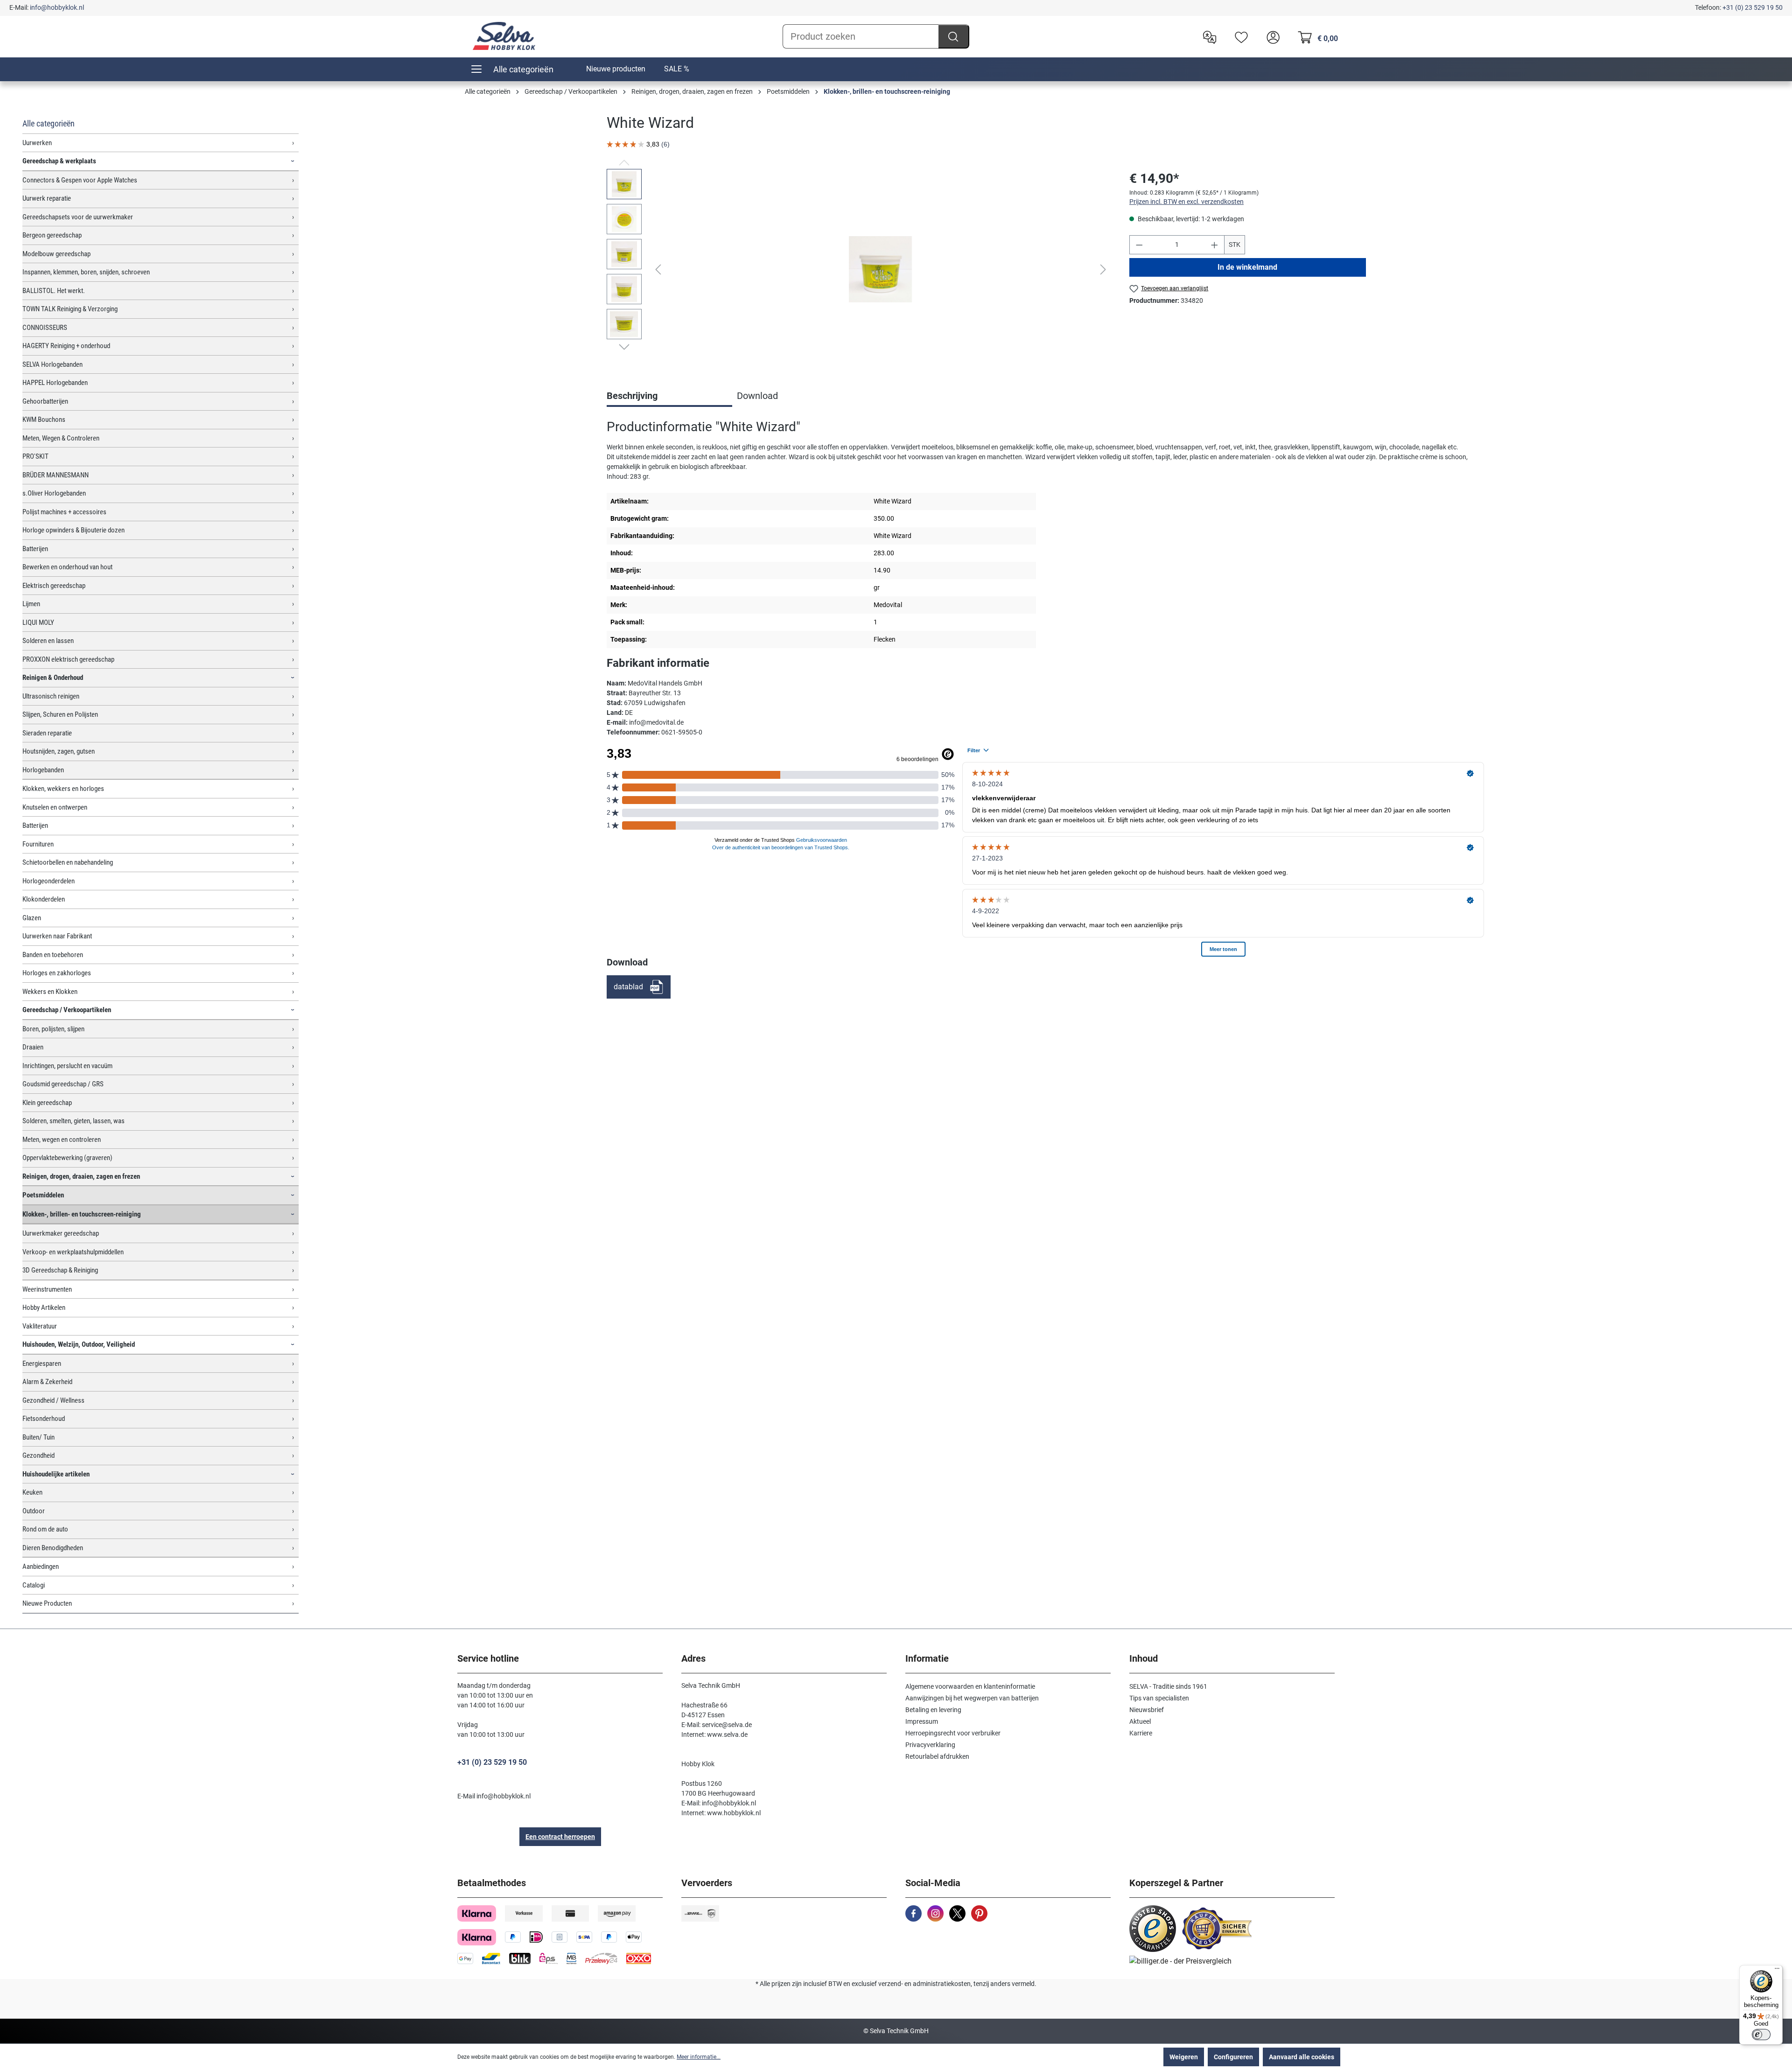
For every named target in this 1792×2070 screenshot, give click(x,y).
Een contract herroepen (560, 1837)
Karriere (1141, 1733)
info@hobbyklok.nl (57, 7)
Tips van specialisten (1159, 1698)
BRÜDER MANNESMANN (56, 475)
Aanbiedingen (41, 1566)
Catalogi (34, 1585)
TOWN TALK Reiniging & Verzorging (70, 309)
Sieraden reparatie (47, 733)
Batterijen (35, 549)
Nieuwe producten (616, 69)
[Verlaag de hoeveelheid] (1139, 245)
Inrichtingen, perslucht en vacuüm (67, 1066)
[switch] (1761, 2035)
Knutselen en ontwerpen (55, 807)
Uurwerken (37, 143)
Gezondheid (38, 1455)
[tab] (669, 397)
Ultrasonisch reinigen (51, 696)
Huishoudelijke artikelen (56, 1474)
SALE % (677, 69)
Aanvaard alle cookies (1302, 2057)
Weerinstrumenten (47, 1289)
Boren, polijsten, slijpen (53, 1029)
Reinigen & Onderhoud (53, 678)
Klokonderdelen (44, 899)
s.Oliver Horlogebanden (54, 493)
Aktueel (1140, 1721)
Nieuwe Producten (47, 1603)
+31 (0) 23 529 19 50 (1753, 7)
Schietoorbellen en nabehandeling (68, 862)
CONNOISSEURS (45, 328)
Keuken (32, 1492)
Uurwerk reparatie (47, 198)
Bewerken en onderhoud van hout (67, 567)
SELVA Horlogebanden (52, 364)
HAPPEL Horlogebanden (55, 383)
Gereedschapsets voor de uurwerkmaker (78, 217)
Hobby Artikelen (44, 1308)
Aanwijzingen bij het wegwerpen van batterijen (972, 1698)
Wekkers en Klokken (50, 992)
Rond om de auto (45, 1529)
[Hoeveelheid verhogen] (1215, 245)
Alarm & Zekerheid (47, 1382)
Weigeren (1184, 2057)
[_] (880, 269)
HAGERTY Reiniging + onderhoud (66, 346)
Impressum (922, 1721)
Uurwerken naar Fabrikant (57, 936)
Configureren (1233, 2057)
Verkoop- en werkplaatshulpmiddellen (73, 1252)
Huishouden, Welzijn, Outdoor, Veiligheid (79, 1344)
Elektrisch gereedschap (54, 586)
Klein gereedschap (47, 1103)
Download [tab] (757, 396)
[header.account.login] (1271, 36)
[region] (859, 269)
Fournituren (38, 844)
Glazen (32, 918)
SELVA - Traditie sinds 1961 (1168, 1686)
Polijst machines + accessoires (64, 512)
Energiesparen (42, 1364)
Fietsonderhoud (44, 1419)
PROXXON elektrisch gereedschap (68, 659)
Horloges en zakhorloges (57, 973)
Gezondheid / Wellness (53, 1400)
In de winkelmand (1247, 267)
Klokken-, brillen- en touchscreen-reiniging (82, 1214)
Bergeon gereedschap (52, 235)
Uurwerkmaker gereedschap (61, 1233)
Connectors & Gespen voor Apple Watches (80, 180)
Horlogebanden (43, 770)
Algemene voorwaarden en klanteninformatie (970, 1686)
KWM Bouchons (44, 420)
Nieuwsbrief (1147, 1710)
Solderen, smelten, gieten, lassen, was (73, 1121)
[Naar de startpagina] (504, 36)
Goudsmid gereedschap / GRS (63, 1084)
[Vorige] (658, 269)
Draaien (33, 1047)
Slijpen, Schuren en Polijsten (60, 714)
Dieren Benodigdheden (53, 1548)
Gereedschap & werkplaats (59, 161)
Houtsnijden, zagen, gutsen (59, 751)
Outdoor (34, 1511)
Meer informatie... (699, 2057)
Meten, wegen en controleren (62, 1140)
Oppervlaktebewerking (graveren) (67, 1158)
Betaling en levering (933, 1710)
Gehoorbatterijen (45, 401)
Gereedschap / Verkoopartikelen (67, 1010)
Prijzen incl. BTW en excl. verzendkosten (1186, 202)
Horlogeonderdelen (49, 881)
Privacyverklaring (930, 1745)
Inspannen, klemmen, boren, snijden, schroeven (86, 272)
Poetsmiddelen (43, 1195)
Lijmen (31, 604)
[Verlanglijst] (1239, 36)
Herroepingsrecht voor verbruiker (953, 1733)
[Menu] (1777, 1971)
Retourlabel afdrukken (937, 1756)
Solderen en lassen (48, 641)
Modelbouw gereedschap (56, 254)
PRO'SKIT (35, 456)
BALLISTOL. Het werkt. (54, 291)
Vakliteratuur (40, 1326)
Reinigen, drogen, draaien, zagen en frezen (81, 1176)
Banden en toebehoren (53, 955)
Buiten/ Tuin (38, 1437)
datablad (628, 987)
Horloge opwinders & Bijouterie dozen (73, 530)
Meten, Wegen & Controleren (61, 438)
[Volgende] (1103, 269)
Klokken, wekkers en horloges (63, 789)
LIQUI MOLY (38, 622)
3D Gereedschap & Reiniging (60, 1270)
